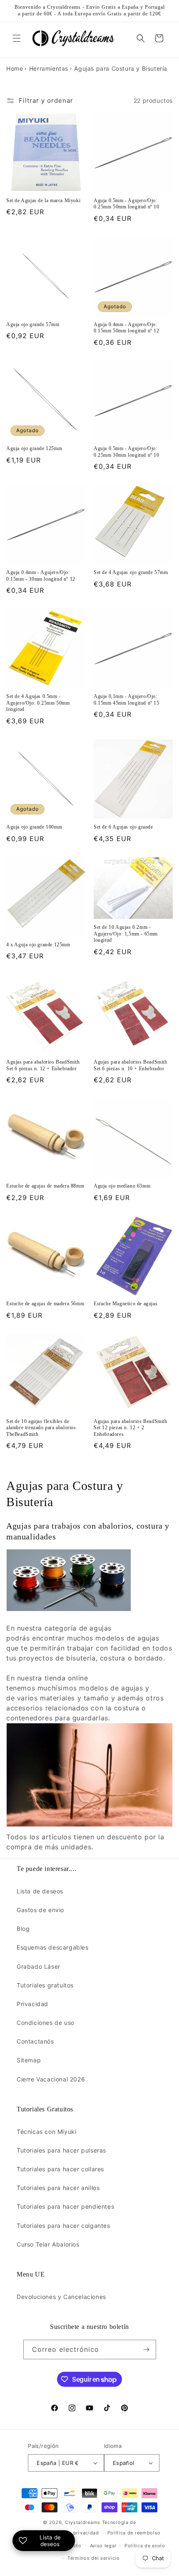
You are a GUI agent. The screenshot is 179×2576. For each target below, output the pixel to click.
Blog (23, 1929)
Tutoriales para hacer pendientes (65, 2206)
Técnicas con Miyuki (46, 2132)
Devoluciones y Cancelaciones (61, 2297)
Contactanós (35, 2041)
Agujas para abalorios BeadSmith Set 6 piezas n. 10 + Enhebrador (131, 1065)
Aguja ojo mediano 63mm (122, 1186)
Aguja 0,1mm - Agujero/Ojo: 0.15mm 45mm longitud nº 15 (127, 700)
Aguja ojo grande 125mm (34, 448)
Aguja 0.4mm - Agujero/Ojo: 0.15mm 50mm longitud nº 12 (127, 328)
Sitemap (29, 2060)
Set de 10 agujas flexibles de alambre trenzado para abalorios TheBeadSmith (41, 1428)
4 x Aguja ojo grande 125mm (38, 945)
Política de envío (145, 2546)
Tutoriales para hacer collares (60, 2169)
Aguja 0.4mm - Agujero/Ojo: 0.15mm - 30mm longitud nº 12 (41, 576)
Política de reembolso (134, 2533)
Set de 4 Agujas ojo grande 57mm (131, 572)
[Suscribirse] (147, 2350)
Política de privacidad (72, 2533)
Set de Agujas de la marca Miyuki (43, 200)
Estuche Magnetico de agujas (126, 1304)
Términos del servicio (94, 2558)
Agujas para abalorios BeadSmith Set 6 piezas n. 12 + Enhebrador (43, 1065)
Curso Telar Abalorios (48, 2244)
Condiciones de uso (46, 2023)
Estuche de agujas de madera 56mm (45, 1304)
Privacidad (32, 2004)
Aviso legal (103, 2546)
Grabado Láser (39, 1966)
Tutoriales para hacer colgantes (63, 2226)
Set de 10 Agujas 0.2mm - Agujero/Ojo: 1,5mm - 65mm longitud (126, 934)
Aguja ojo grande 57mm (33, 324)
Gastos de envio (40, 1910)
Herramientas (49, 68)
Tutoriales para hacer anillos (58, 2188)
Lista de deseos (40, 1891)
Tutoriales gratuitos (45, 1985)
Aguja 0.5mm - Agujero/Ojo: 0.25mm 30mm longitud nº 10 (127, 452)
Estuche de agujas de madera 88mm (45, 1186)
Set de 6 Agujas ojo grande (123, 827)
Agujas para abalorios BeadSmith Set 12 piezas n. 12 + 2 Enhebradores (131, 1428)
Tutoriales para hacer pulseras (61, 2150)
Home (15, 68)
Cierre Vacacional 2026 (51, 2079)
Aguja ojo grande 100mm (34, 827)
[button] (17, 38)
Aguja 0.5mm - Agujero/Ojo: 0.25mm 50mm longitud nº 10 (127, 204)
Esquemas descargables (53, 1947)
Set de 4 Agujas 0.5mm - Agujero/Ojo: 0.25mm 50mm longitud (38, 703)
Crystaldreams (83, 2522)
